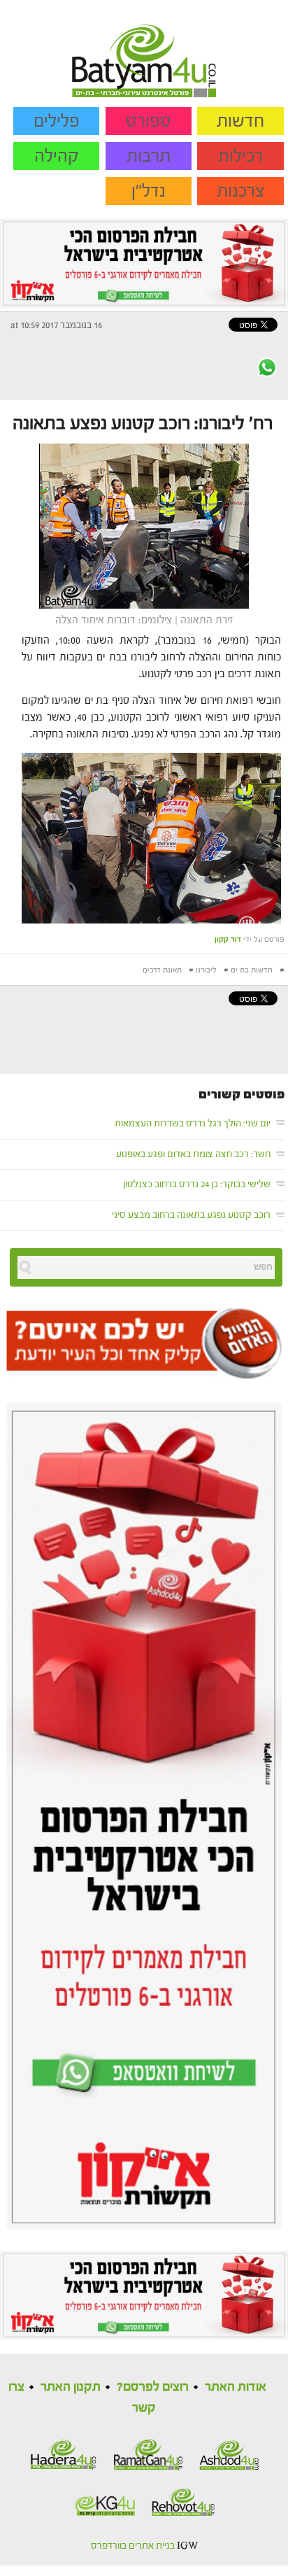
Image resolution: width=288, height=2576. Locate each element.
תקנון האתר (71, 2387)
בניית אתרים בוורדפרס (133, 2546)
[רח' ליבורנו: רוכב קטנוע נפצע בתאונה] (144, 525)
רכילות (240, 156)
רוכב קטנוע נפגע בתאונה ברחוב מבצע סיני (191, 1215)
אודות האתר (236, 2387)
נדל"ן (149, 191)
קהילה (57, 156)
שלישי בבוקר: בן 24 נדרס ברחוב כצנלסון (197, 1184)
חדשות (240, 121)
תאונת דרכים (162, 970)
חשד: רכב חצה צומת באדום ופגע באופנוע (193, 1154)
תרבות (149, 156)
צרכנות (241, 191)
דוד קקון (228, 939)
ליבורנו (206, 970)
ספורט (149, 121)
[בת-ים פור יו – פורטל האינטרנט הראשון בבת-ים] (144, 48)
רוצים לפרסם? (153, 2387)
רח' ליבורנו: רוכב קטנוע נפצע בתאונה (143, 423)
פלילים (57, 121)
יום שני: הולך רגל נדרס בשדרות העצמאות (193, 1124)
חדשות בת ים (252, 970)
